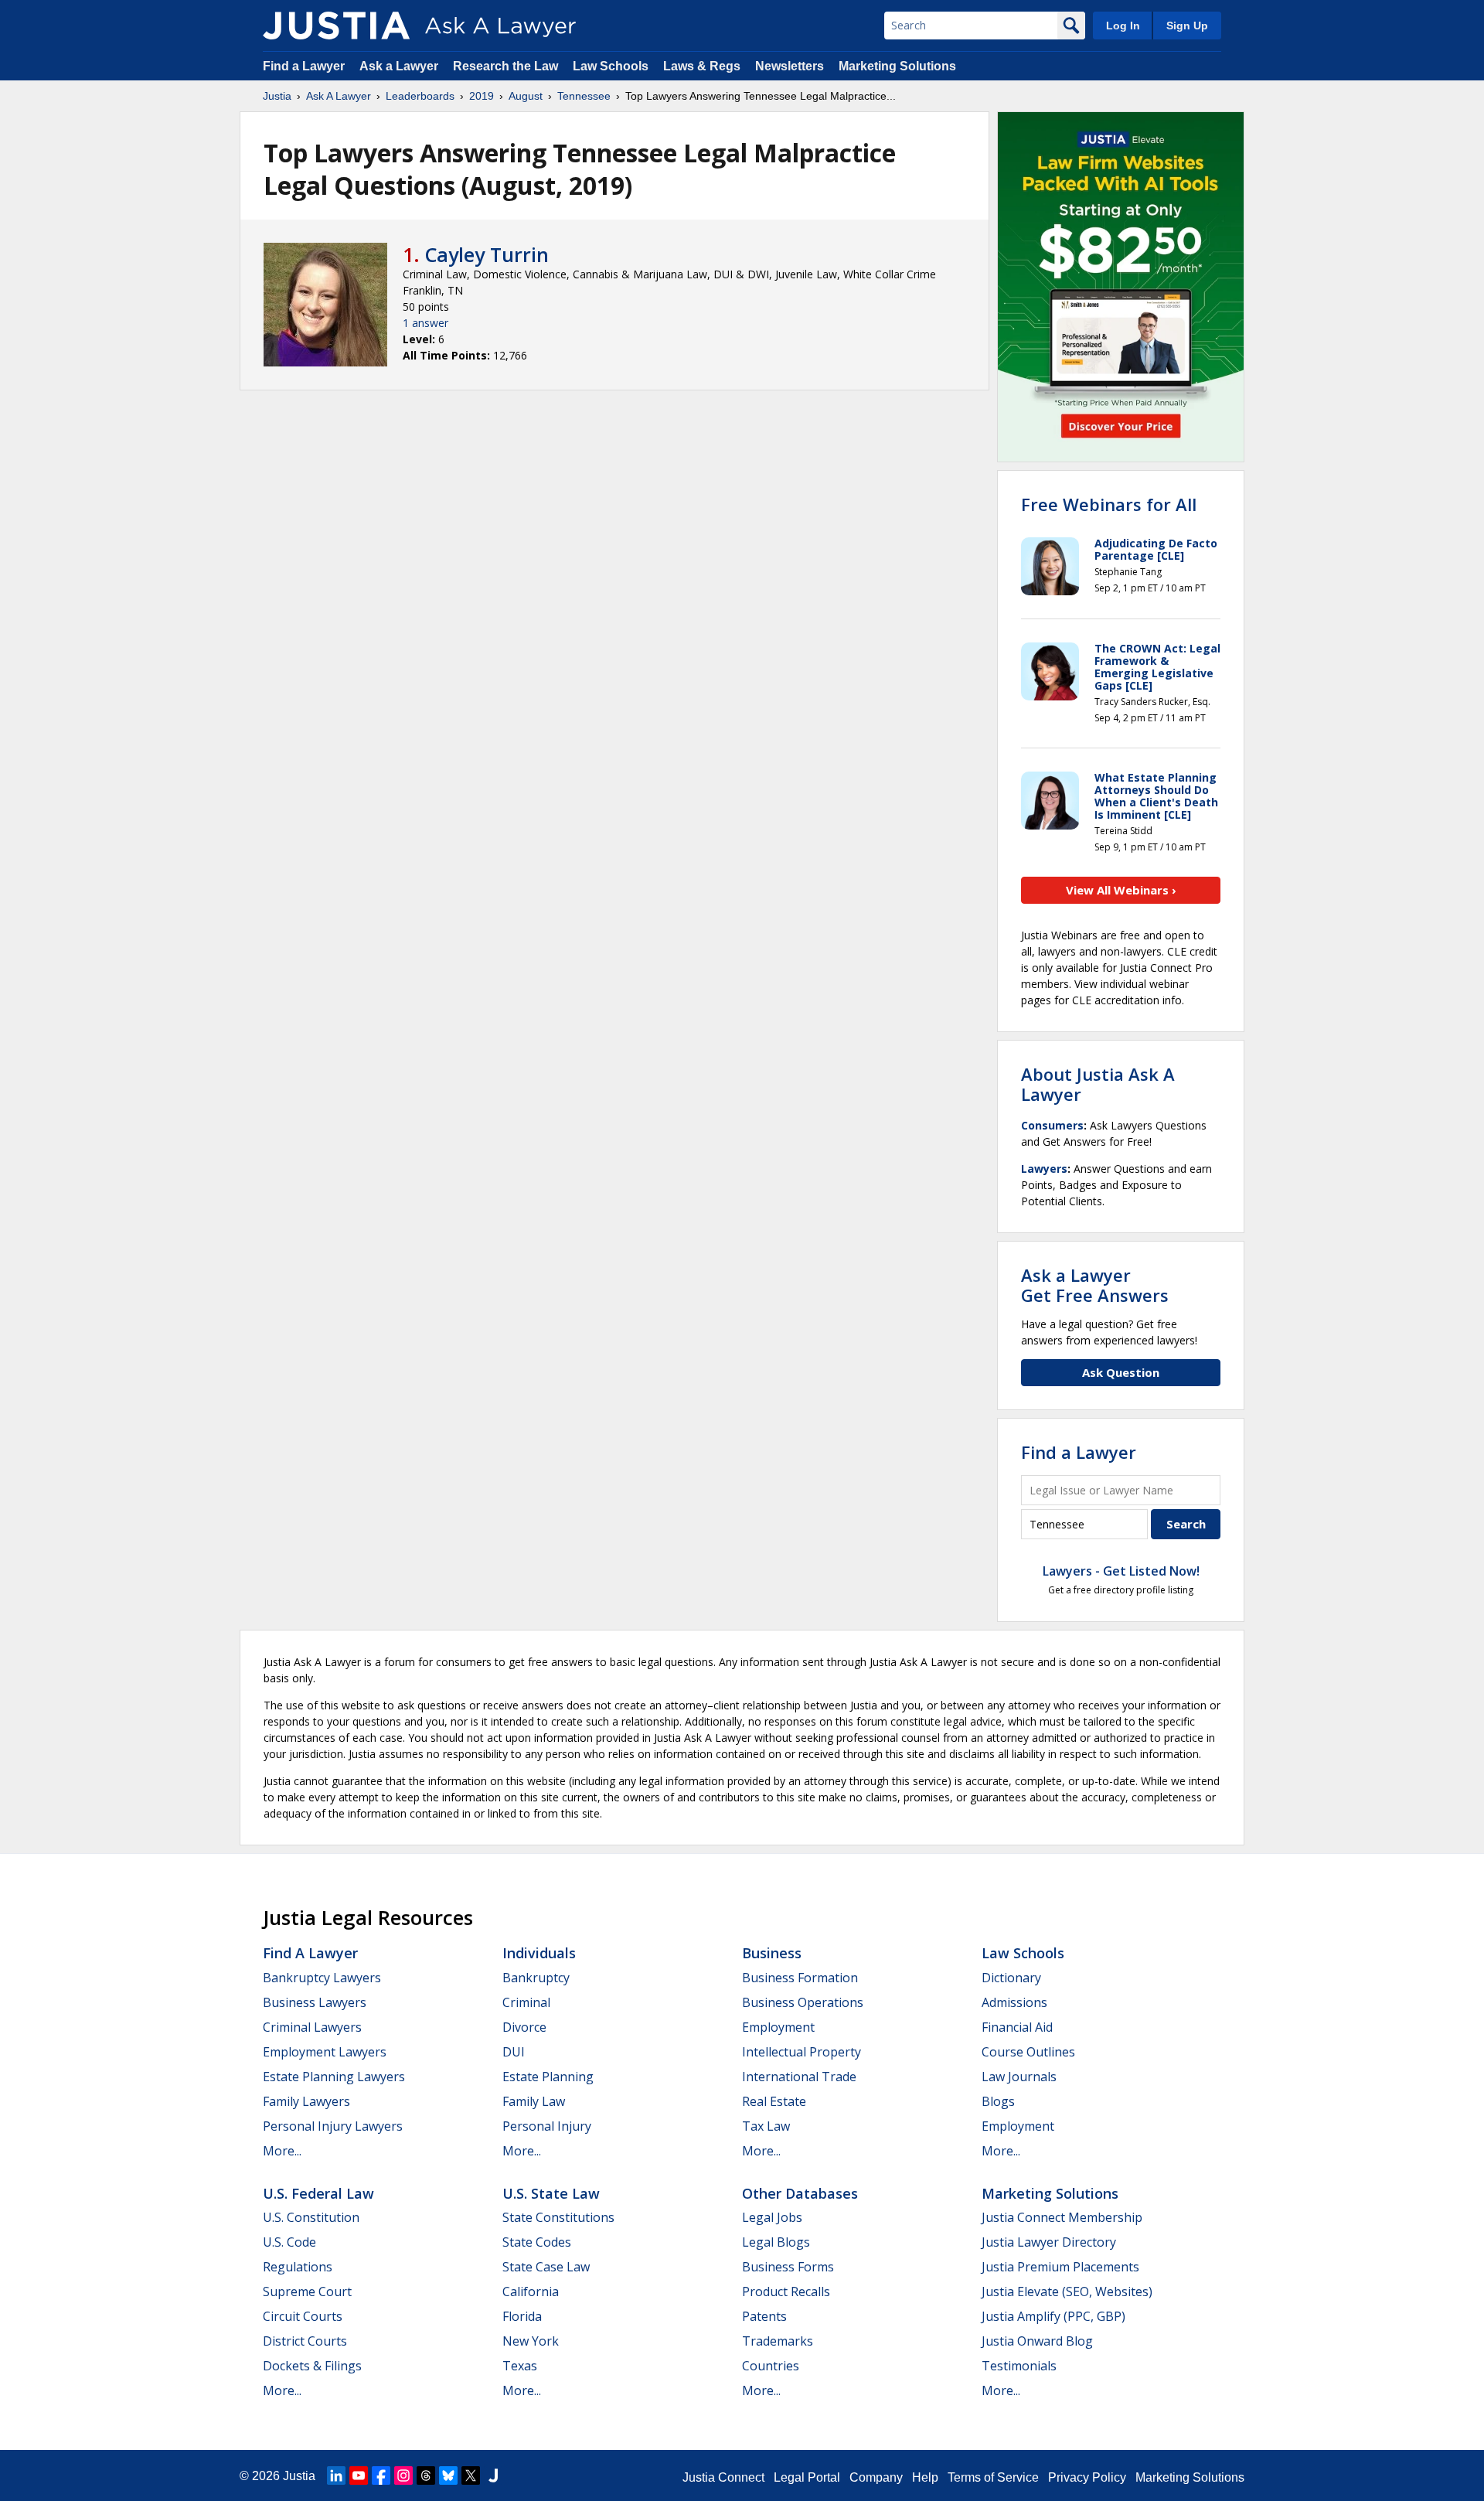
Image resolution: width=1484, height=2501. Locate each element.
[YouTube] (359, 2475)
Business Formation (800, 1978)
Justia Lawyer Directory (1049, 2242)
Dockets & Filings (312, 2366)
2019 (482, 96)
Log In (1123, 26)
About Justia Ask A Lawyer (1098, 1084)
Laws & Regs (702, 66)
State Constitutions (558, 2217)
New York (531, 2341)
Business (772, 1953)
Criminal (526, 2002)
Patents (764, 2316)
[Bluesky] (448, 2475)
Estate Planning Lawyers (334, 2077)
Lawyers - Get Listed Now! (1121, 1571)
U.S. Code (289, 2242)
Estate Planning (548, 2077)
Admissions (1014, 2002)
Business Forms (788, 2267)
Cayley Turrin (487, 254)
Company (876, 2477)
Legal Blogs (776, 2242)
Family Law (534, 2101)
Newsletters (790, 66)
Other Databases (800, 2193)
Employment (778, 2027)
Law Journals (1019, 2077)
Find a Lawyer (304, 66)
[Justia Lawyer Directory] (493, 2475)
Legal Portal (807, 2477)
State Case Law (546, 2267)
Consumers (1052, 1125)
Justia (277, 96)
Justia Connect (723, 2477)
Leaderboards (420, 96)
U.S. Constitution (311, 2217)
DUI (514, 2052)
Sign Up (1187, 26)
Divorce (524, 2027)
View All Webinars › (1121, 890)
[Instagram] (403, 2475)
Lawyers (1044, 1169)
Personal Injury (547, 2126)
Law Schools (611, 66)
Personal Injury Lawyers (333, 2126)
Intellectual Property (802, 2052)
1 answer (425, 323)
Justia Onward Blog (1037, 2341)
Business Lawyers (315, 2002)
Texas (520, 2366)
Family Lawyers (306, 2101)
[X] (471, 2475)
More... (282, 2151)
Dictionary (1011, 1978)
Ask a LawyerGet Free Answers (1095, 1285)
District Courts (305, 2341)
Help (925, 2477)
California (531, 2291)
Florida (522, 2316)
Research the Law (505, 66)
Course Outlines (1028, 2052)
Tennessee (584, 96)
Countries (771, 2366)
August (526, 96)
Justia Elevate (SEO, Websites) (1067, 2291)
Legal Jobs (772, 2217)
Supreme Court (307, 2291)
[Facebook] (381, 2475)
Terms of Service (993, 2477)
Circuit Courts (303, 2316)
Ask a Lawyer (400, 66)
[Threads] (426, 2475)
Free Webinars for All (1109, 504)
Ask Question (1121, 1372)
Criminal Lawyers (312, 2027)
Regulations (298, 2267)
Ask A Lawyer (339, 96)
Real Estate (774, 2101)
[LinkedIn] (336, 2475)
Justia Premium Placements (1060, 2267)
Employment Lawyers (325, 2052)
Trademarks (778, 2341)
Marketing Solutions (897, 66)
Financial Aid (1017, 2027)
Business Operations (803, 2002)
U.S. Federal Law (318, 2193)
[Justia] (336, 26)
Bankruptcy (536, 1978)
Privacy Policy (1087, 2477)
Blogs (998, 2101)
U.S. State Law (551, 2193)
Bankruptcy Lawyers (322, 1978)
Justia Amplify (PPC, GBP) (1053, 2316)
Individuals (539, 1953)
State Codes (537, 2242)
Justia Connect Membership (1062, 2217)
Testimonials (1019, 2366)
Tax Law (766, 2126)
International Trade (799, 2077)
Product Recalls (786, 2291)
